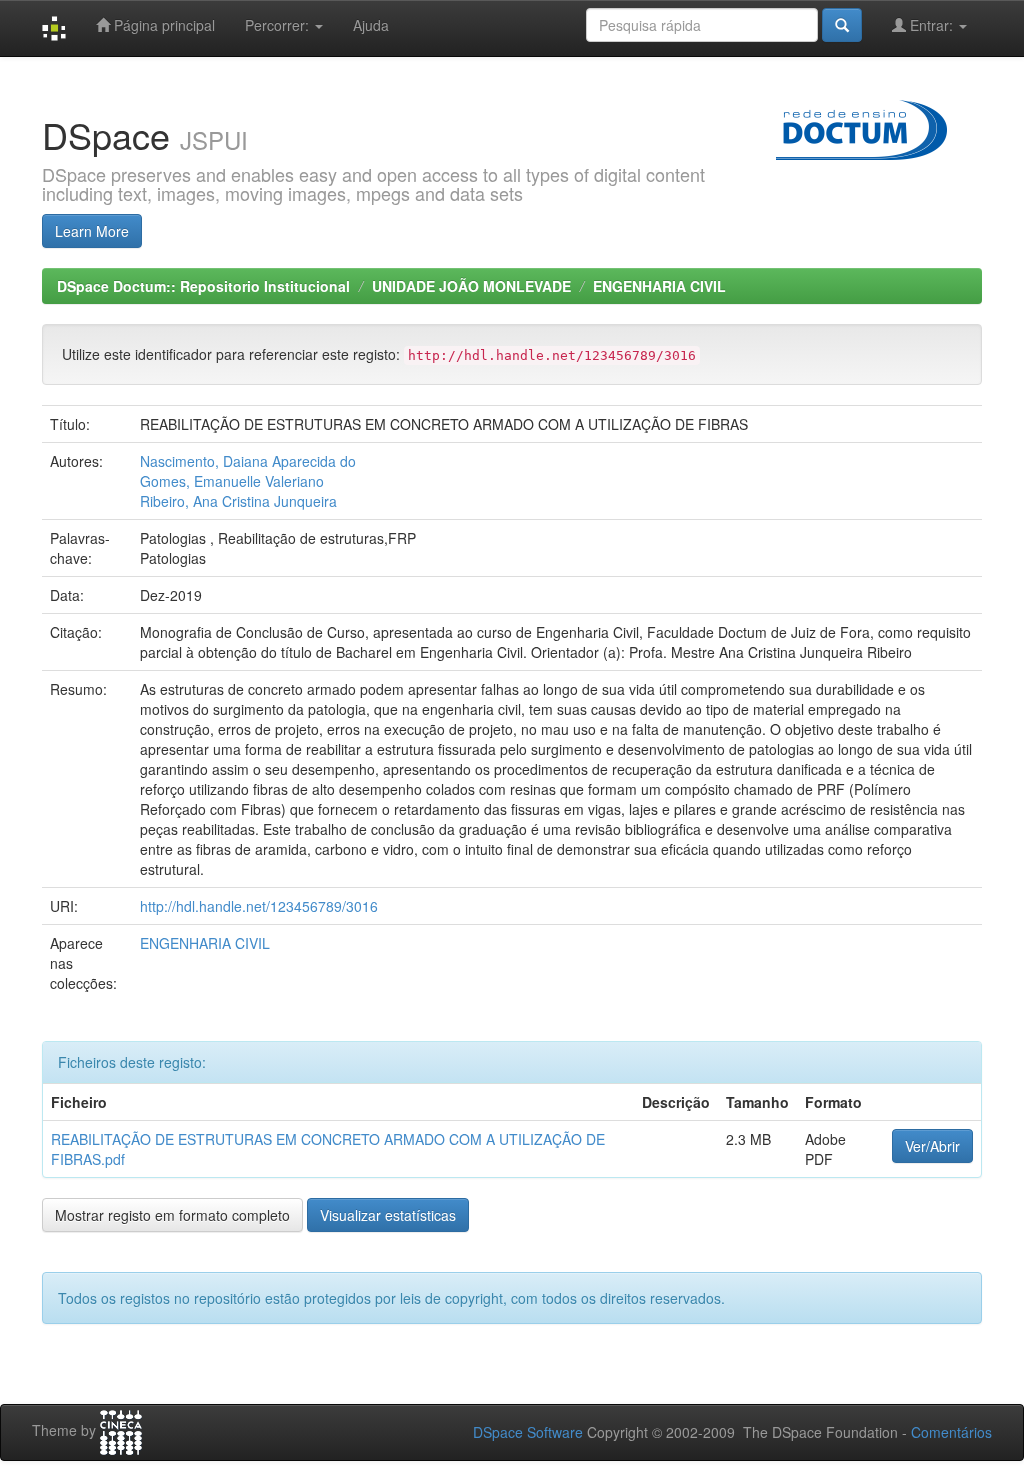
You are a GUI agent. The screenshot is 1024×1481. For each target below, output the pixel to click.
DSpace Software (528, 1432)
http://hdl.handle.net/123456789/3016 (259, 906)
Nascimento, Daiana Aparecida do (248, 461)
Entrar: (931, 25)
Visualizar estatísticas (388, 1215)
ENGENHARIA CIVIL (659, 286)
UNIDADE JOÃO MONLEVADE (471, 286)
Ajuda (371, 25)
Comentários (951, 1432)
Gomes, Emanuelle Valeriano (232, 481)
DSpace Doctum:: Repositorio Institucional (203, 286)
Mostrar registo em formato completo (172, 1215)
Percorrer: (279, 25)
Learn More (92, 231)
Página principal (162, 25)
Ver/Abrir (932, 1146)
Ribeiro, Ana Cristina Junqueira (238, 501)
